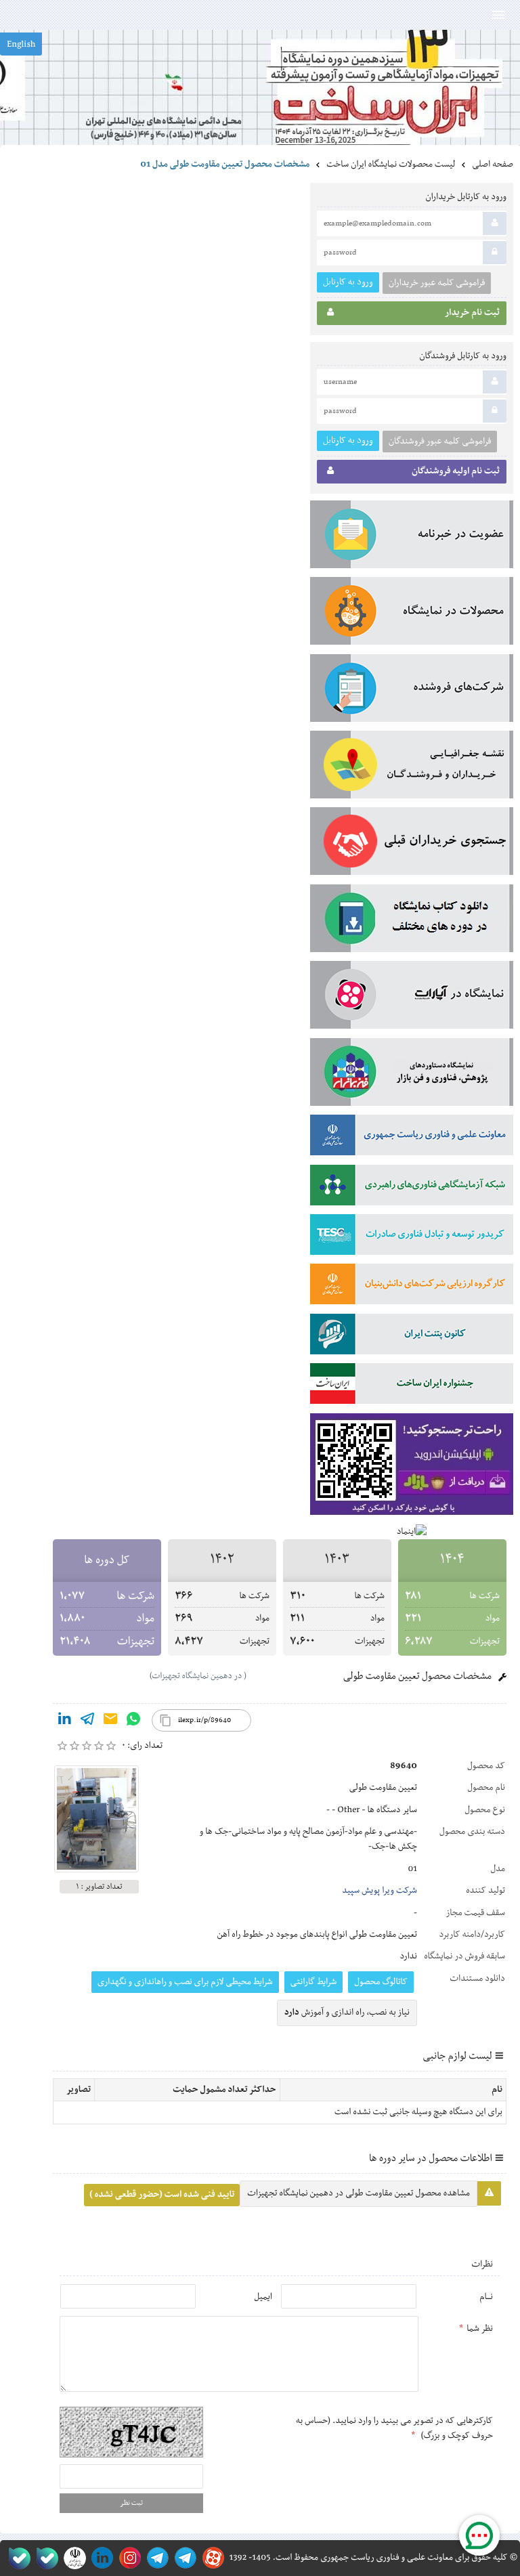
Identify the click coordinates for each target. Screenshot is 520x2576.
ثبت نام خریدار (472, 313)
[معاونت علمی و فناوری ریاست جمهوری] (72, 2558)
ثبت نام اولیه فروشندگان (456, 471)
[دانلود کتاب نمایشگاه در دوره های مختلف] (412, 921)
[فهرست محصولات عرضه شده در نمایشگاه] (412, 614)
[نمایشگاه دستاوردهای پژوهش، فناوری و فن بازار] (412, 1075)
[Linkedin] (64, 1721)
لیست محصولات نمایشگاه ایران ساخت (391, 165)
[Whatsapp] (133, 1721)
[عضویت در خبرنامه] (412, 537)
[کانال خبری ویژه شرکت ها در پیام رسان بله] (17, 2558)
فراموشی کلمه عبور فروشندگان (440, 442)
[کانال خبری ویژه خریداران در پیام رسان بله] (44, 2558)
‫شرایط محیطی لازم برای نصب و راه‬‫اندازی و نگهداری (185, 1982)
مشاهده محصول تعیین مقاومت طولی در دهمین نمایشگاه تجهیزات (359, 2193)
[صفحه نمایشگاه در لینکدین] (100, 2558)
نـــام (486, 2297)
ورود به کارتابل (348, 282)
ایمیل (263, 2297)
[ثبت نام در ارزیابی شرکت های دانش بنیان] (412, 1287)
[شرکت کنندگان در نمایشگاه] (412, 691)
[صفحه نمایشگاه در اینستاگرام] (128, 2558)
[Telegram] (87, 1721)
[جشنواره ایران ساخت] (412, 1386)
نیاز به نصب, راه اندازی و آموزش (347, 2013)
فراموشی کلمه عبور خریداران (437, 283)
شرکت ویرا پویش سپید (380, 1891)
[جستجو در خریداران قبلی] (412, 844)
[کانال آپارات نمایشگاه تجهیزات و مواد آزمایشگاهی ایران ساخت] (412, 997)
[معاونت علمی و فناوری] (412, 1138)
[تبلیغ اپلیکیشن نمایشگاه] (412, 1467)
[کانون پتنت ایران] (412, 1337)
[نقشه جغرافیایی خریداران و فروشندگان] (412, 767)
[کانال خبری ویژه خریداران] (155, 2558)
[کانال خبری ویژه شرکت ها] (183, 2558)
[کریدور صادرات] (412, 1237)
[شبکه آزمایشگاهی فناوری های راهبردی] (412, 1188)
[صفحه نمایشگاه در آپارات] (211, 2558)
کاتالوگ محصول (381, 1982)
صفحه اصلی (493, 165)
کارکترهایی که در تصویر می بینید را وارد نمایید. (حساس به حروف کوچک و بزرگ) (394, 2428)
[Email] (110, 1721)
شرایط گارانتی (313, 1982)
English (21, 45)
